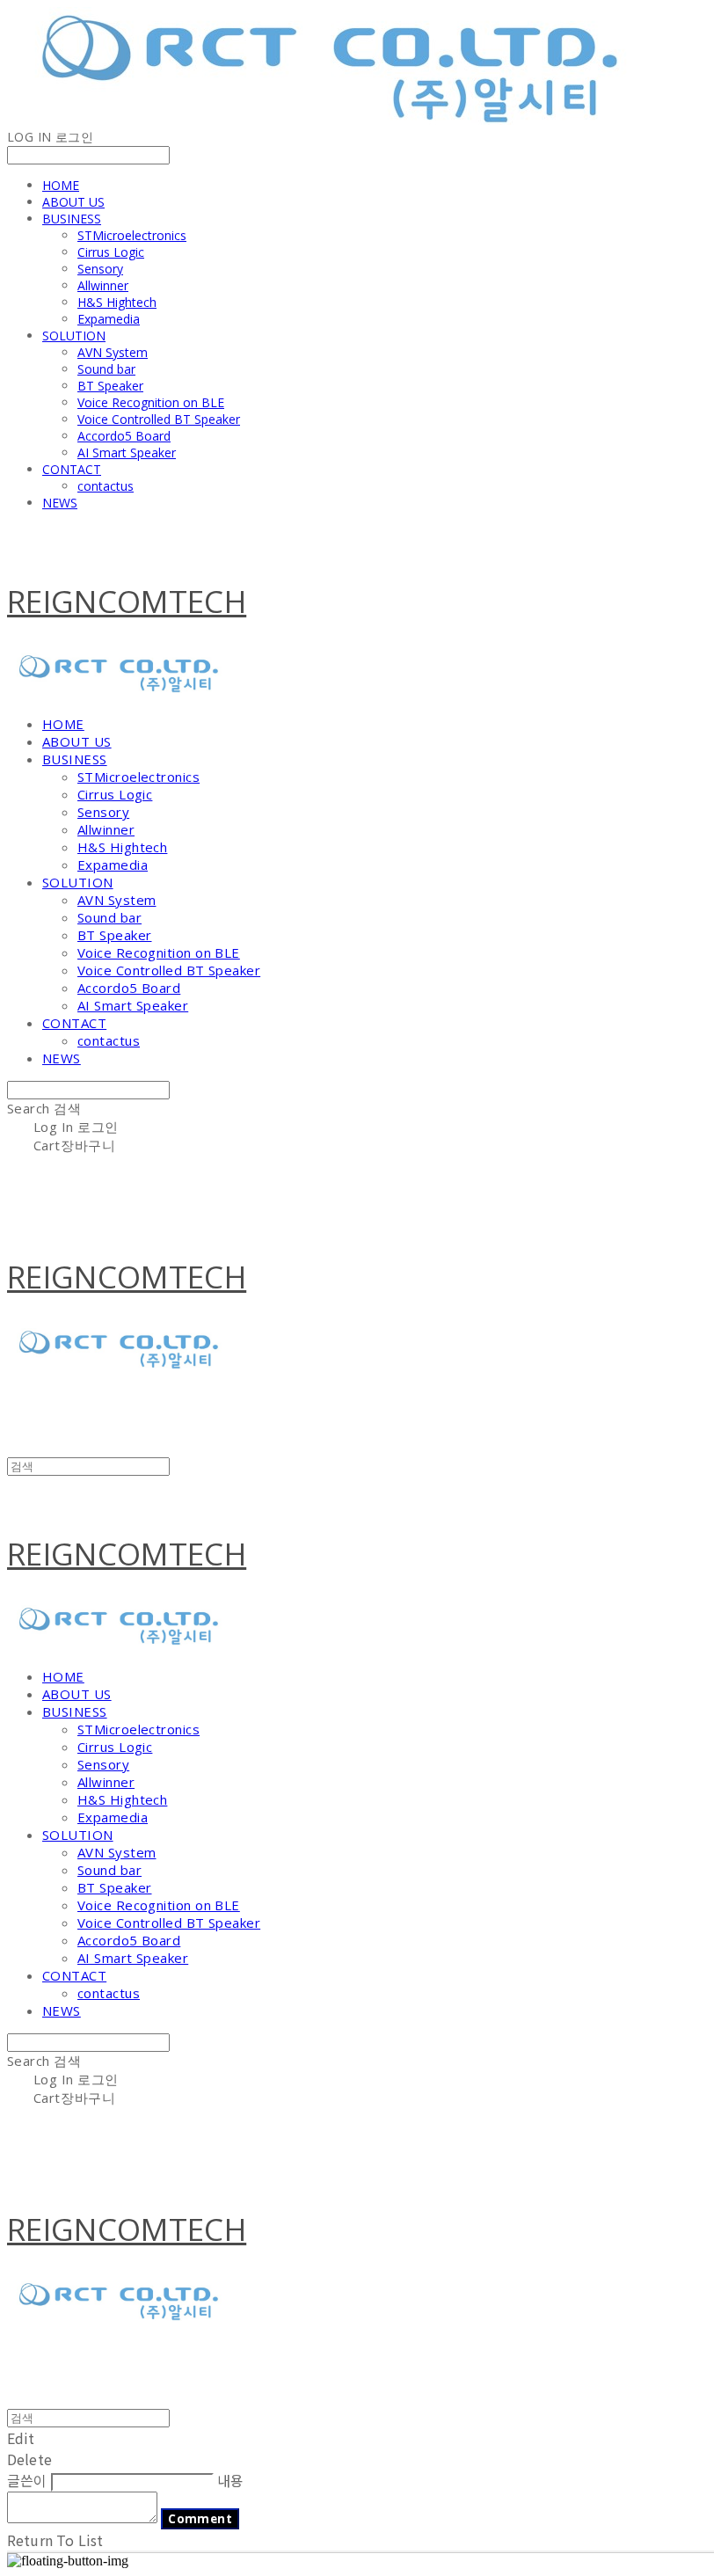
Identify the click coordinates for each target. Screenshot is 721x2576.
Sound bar (106, 369)
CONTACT (72, 469)
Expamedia (109, 319)
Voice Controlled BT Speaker (159, 419)
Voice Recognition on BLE (151, 402)
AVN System (113, 352)
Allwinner (103, 285)
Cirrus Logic (111, 252)
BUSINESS (72, 219)
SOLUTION (74, 336)
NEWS (60, 503)
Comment (200, 2519)
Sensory (100, 269)
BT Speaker (110, 386)
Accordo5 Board (124, 436)
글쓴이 (27, 2480)
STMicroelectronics (132, 235)
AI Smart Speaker (127, 452)
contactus (106, 486)
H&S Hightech (117, 302)
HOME (61, 185)
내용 (230, 2480)
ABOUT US (73, 202)
